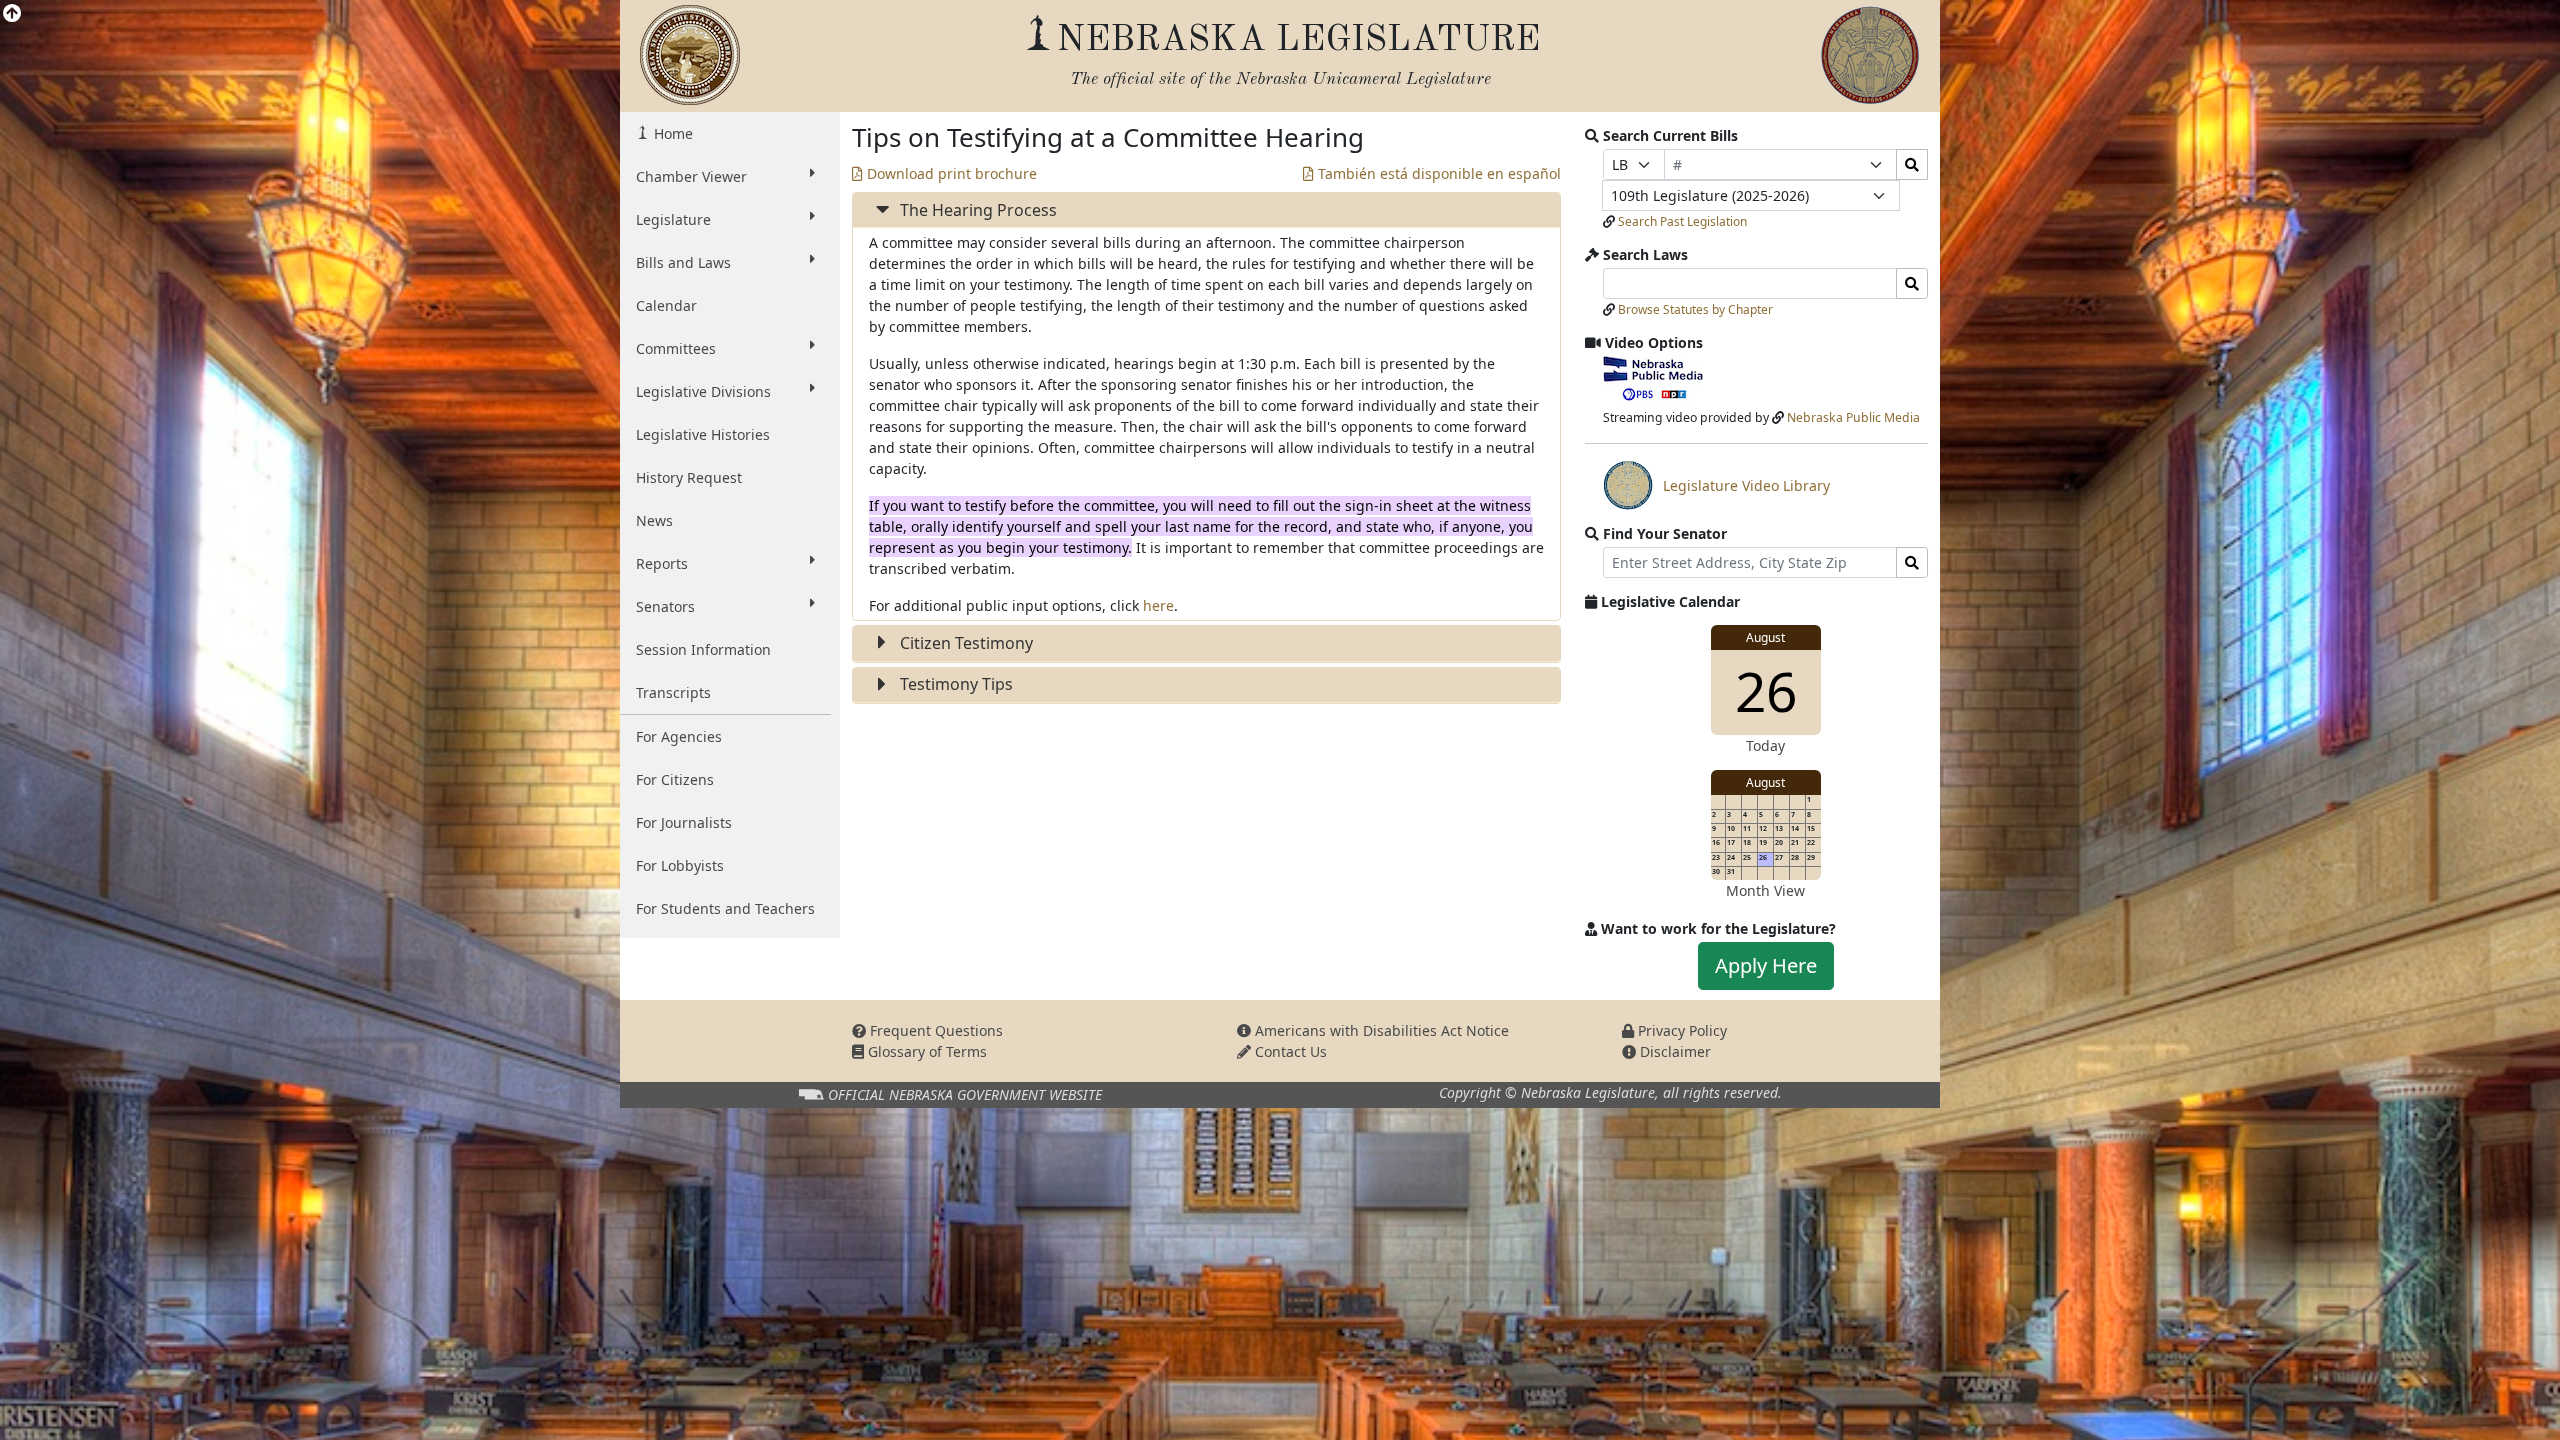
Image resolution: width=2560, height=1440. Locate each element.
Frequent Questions (934, 1030)
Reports (662, 563)
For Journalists (684, 822)
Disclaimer (1673, 1051)
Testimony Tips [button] (954, 684)
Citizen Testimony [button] (964, 643)
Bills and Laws (683, 262)
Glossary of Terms (925, 1051)
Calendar (666, 305)
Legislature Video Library (1716, 493)
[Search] (1912, 164)
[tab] (1206, 210)
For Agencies (679, 736)
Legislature (673, 219)
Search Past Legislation (1682, 221)
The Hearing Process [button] (976, 210)
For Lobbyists (680, 865)
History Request (689, 477)
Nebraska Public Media (1853, 417)
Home (671, 133)
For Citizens (675, 779)
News (654, 520)
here (1158, 605)
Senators (665, 606)
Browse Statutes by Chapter (1695, 309)
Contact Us (1289, 1051)
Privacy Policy (1680, 1030)
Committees (676, 348)
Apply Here (1766, 965)
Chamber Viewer (691, 176)
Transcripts (673, 692)
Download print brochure (950, 173)
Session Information (703, 649)
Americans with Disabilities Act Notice (1380, 1030)
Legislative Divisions (703, 391)
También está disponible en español (1437, 173)
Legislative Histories (703, 434)
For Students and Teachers (725, 908)
